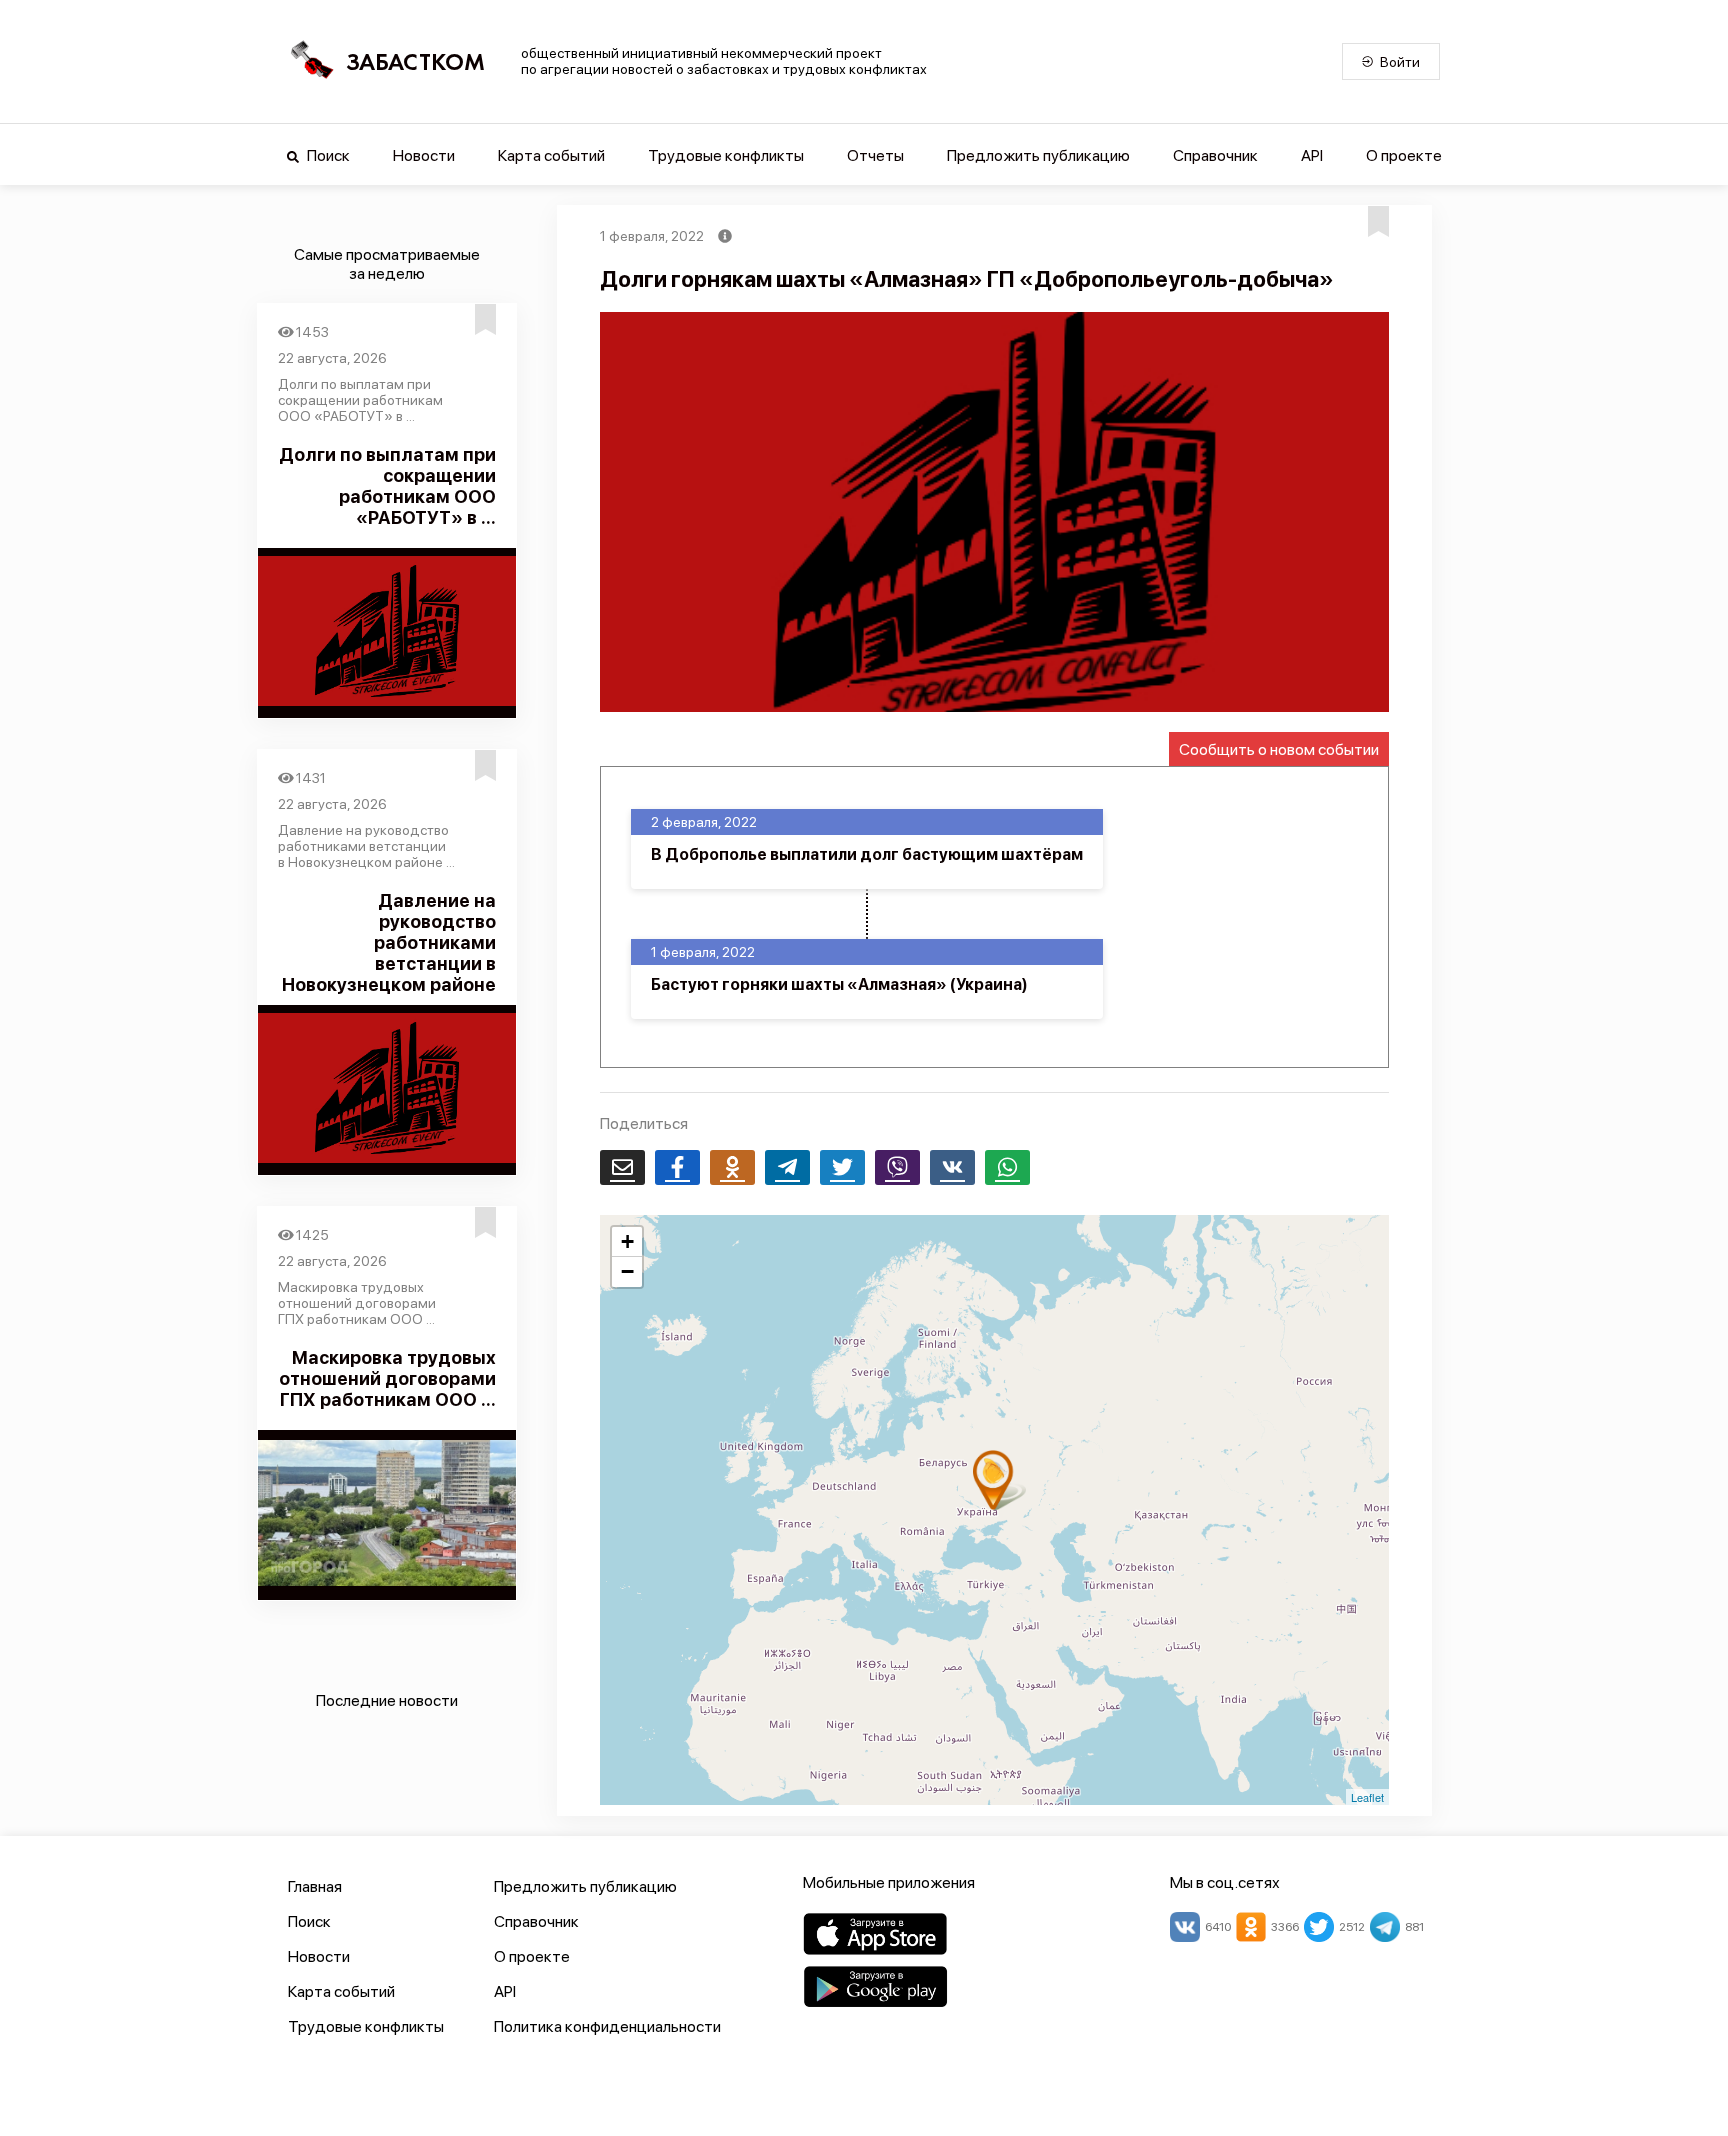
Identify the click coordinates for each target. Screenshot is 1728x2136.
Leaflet (1367, 1797)
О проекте (1404, 155)
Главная (315, 1886)
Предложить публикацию (1038, 155)
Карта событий (551, 155)
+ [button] (627, 1241)
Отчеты (875, 155)
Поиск (327, 155)
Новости (424, 155)
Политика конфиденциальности (607, 2026)
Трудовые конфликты (726, 155)
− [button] (627, 1271)
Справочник (1215, 155)
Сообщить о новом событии (1279, 749)
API (1312, 155)
